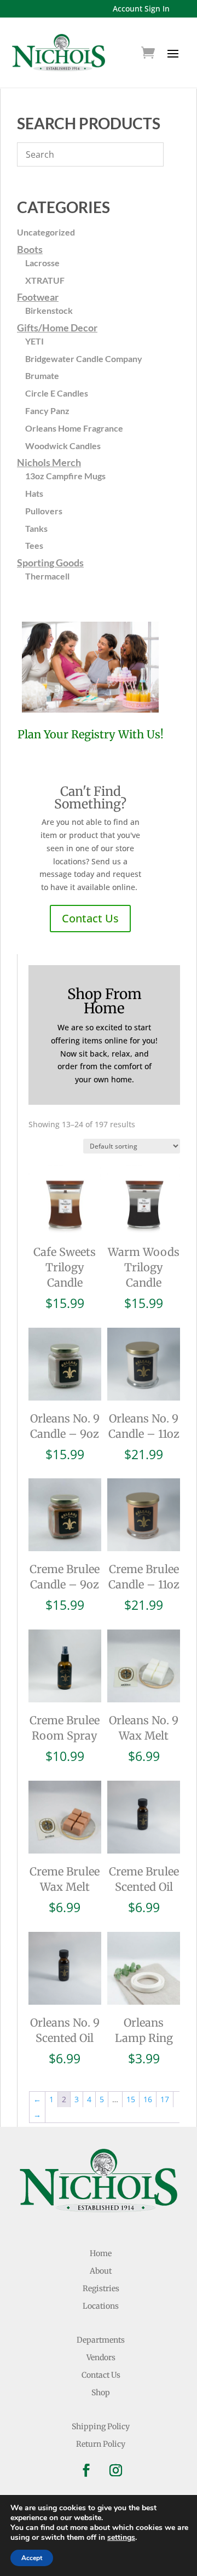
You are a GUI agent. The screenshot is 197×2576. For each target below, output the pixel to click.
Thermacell (47, 576)
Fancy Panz (47, 411)
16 (148, 2099)
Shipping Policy (101, 2426)
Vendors (101, 2357)
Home (101, 2253)
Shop (101, 2393)
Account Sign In (141, 8)
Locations (101, 2306)
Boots (30, 249)
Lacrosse (42, 263)
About (101, 2271)
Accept (32, 2558)
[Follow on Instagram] (115, 2470)
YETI (34, 341)
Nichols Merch (49, 462)
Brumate (42, 375)
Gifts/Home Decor (57, 328)
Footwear (38, 297)
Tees (34, 545)
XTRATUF (45, 280)
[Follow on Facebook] (86, 2470)
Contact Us (90, 918)
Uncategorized (46, 232)
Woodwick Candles (63, 446)
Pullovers (44, 511)
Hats (34, 493)
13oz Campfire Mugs (65, 476)
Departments (101, 2340)
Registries (101, 2288)
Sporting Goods (50, 563)
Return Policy (101, 2444)
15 (131, 2099)
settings (121, 2538)
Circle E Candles (57, 393)
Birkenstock (49, 310)
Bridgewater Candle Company (84, 358)
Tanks (36, 528)
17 (165, 2099)
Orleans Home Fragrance (74, 428)
